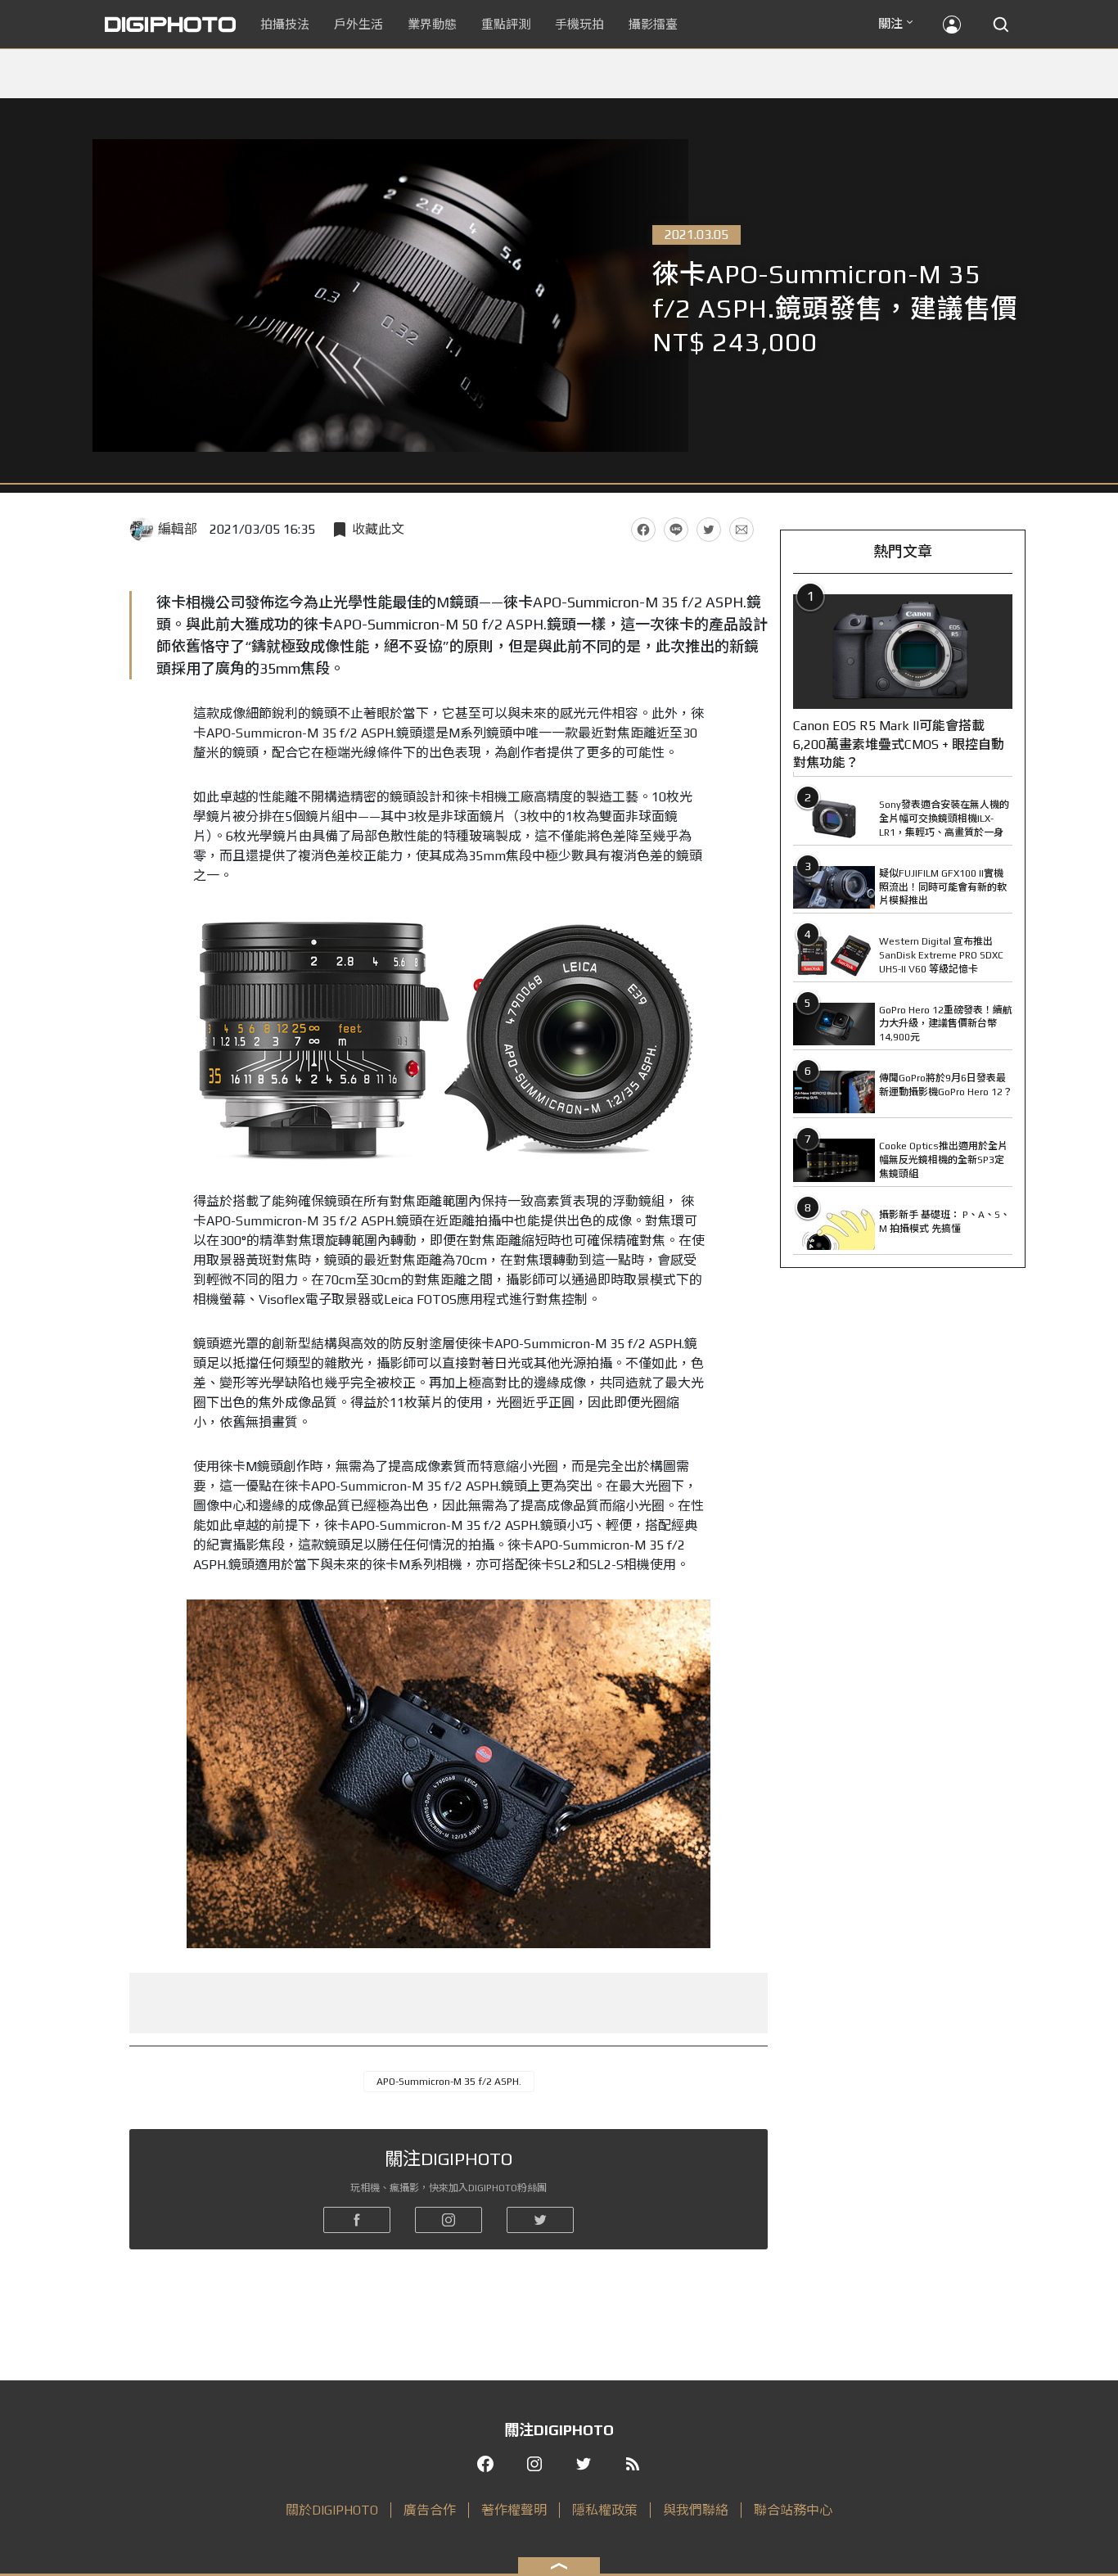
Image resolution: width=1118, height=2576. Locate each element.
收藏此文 (378, 529)
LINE (676, 530)
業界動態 (432, 24)
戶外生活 (358, 24)
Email (742, 530)
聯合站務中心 (793, 2510)
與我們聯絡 (696, 2510)
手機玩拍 (579, 24)
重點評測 (506, 24)
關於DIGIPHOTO (332, 2510)
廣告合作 (430, 2510)
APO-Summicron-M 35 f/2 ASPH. (449, 2082)
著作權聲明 (514, 2510)
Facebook (643, 530)
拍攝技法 (285, 24)
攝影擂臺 (653, 24)
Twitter (709, 530)
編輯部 (178, 529)
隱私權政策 (605, 2510)
